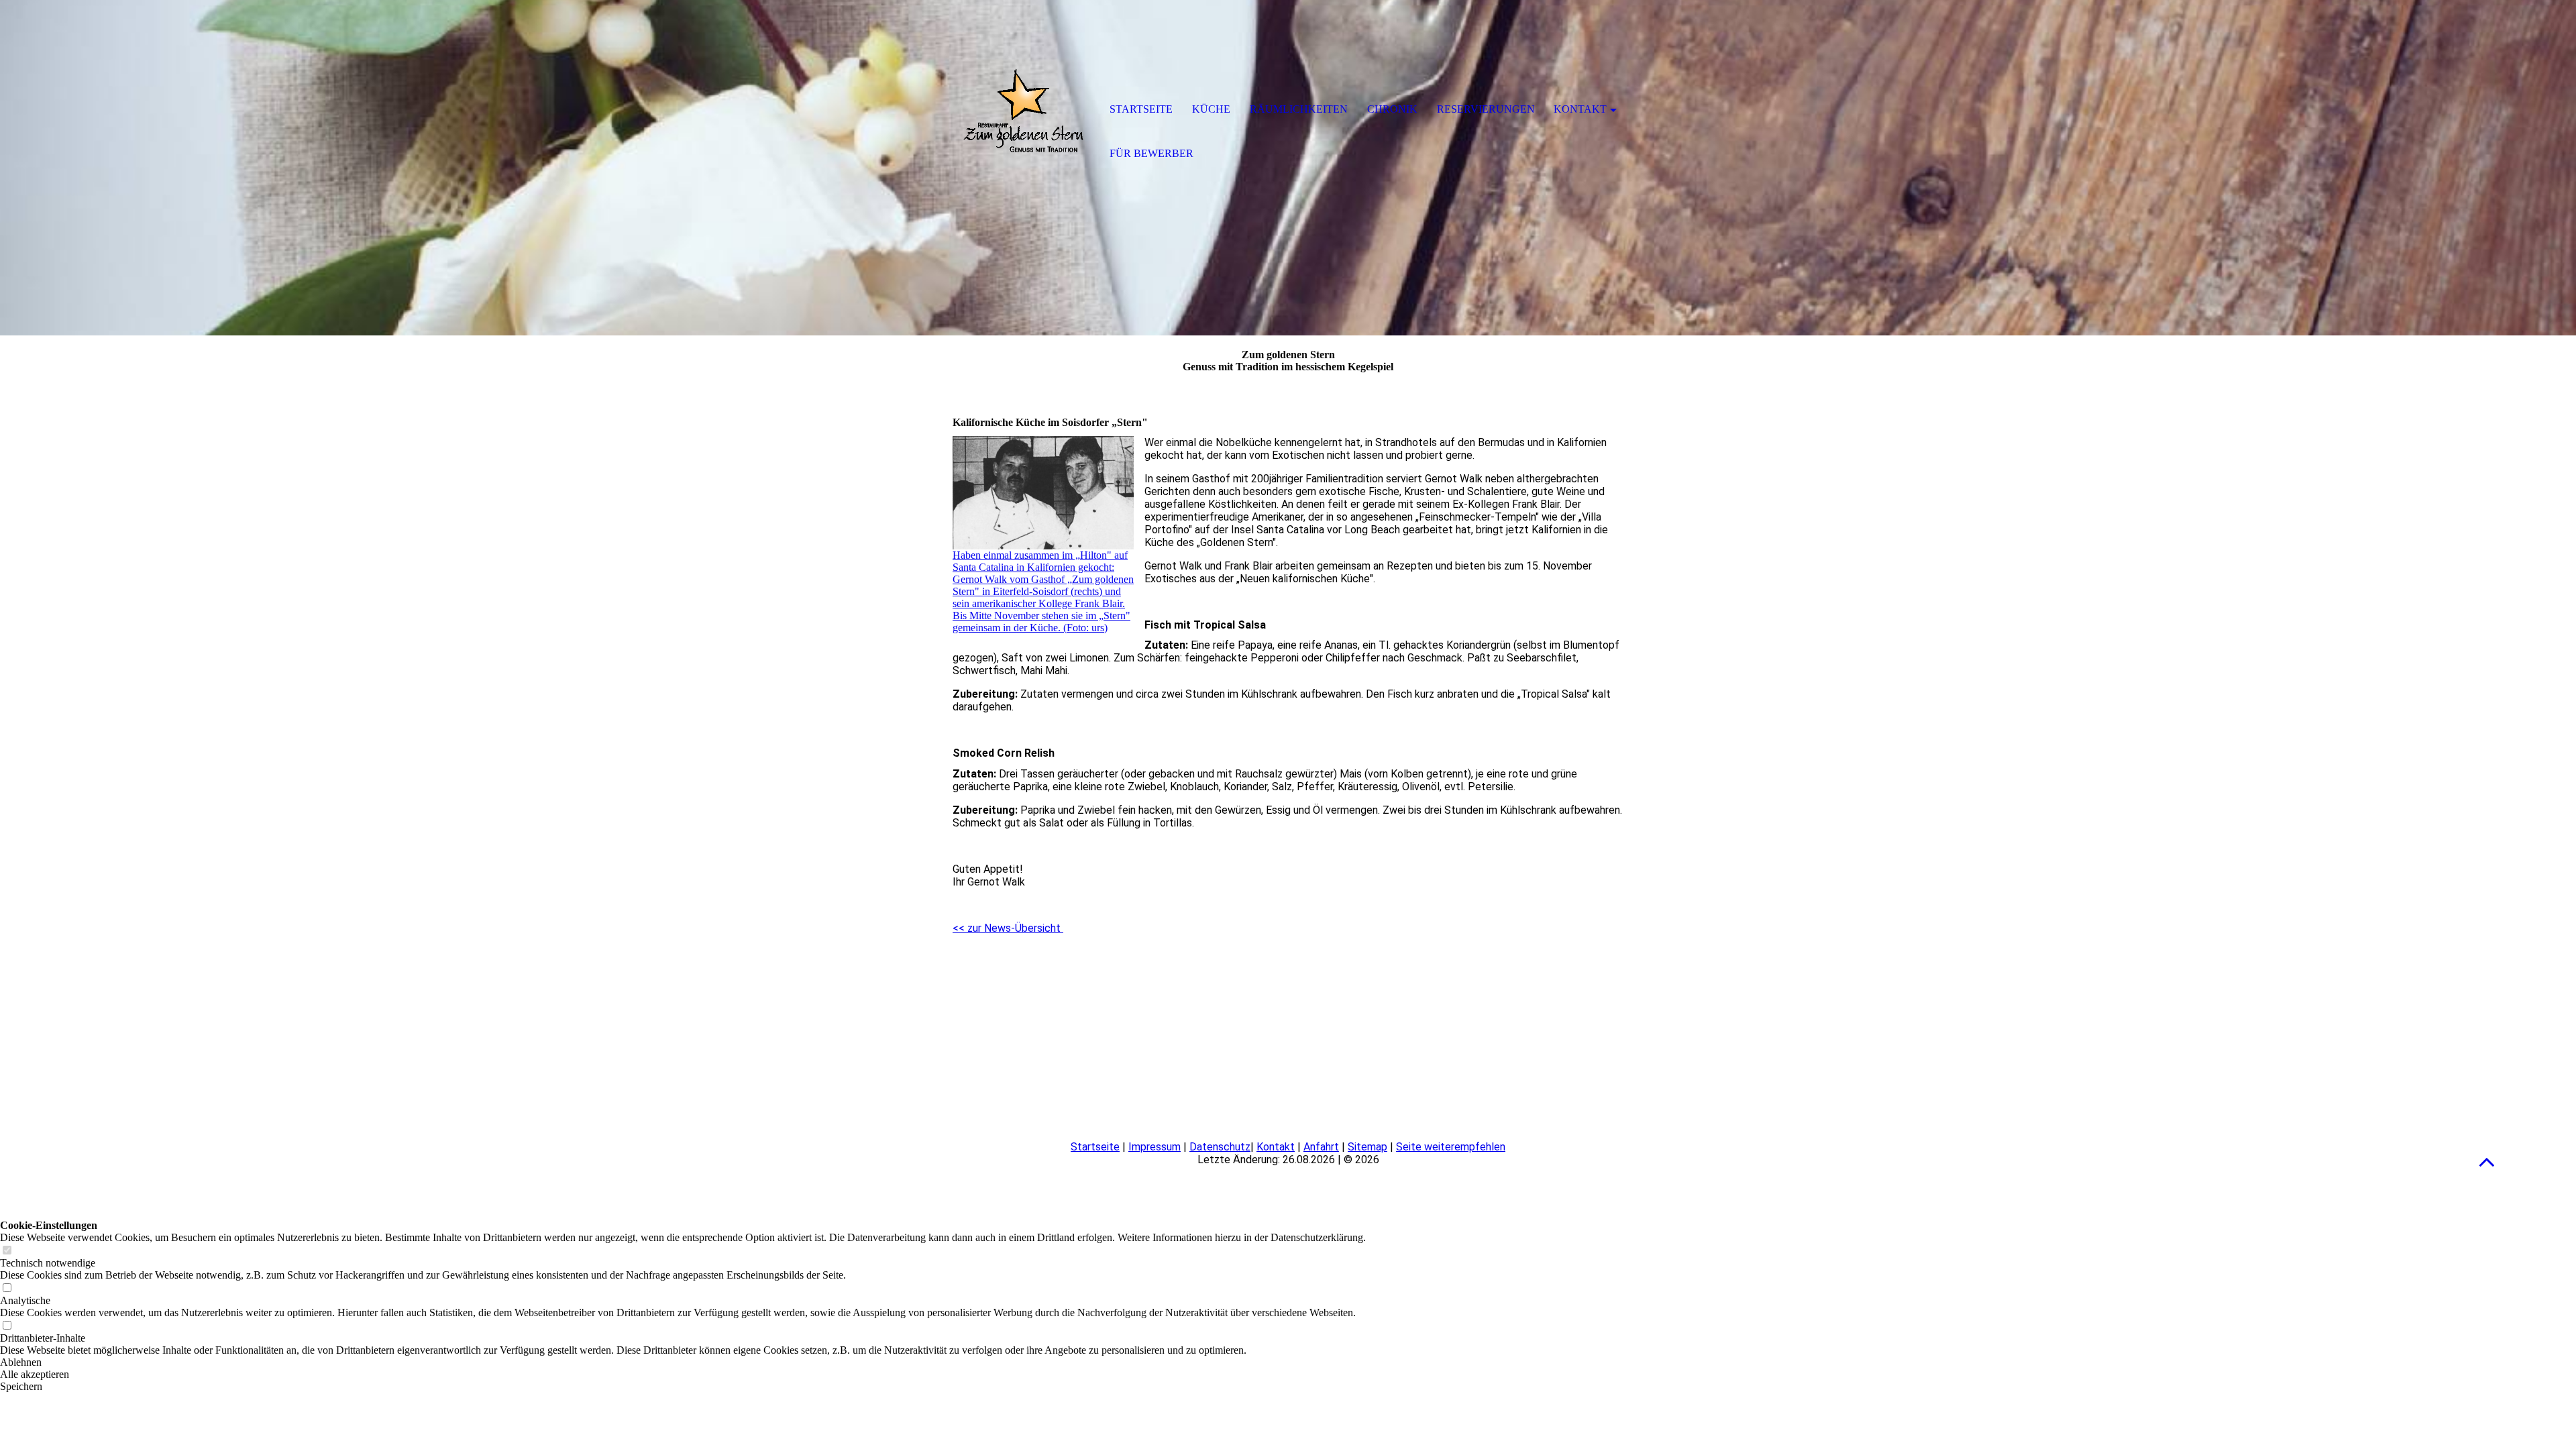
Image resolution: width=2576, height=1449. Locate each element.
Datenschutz (1220, 1147)
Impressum (1155, 1147)
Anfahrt (1321, 1147)
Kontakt (1276, 1147)
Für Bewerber (1151, 153)
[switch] (7, 1251)
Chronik (1392, 109)
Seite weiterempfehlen (1451, 1147)
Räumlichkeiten (1299, 109)
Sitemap (1367, 1147)
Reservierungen (1486, 109)
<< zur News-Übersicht (1008, 928)
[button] (2487, 1162)
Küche (1211, 109)
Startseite (1095, 1147)
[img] (1023, 111)
